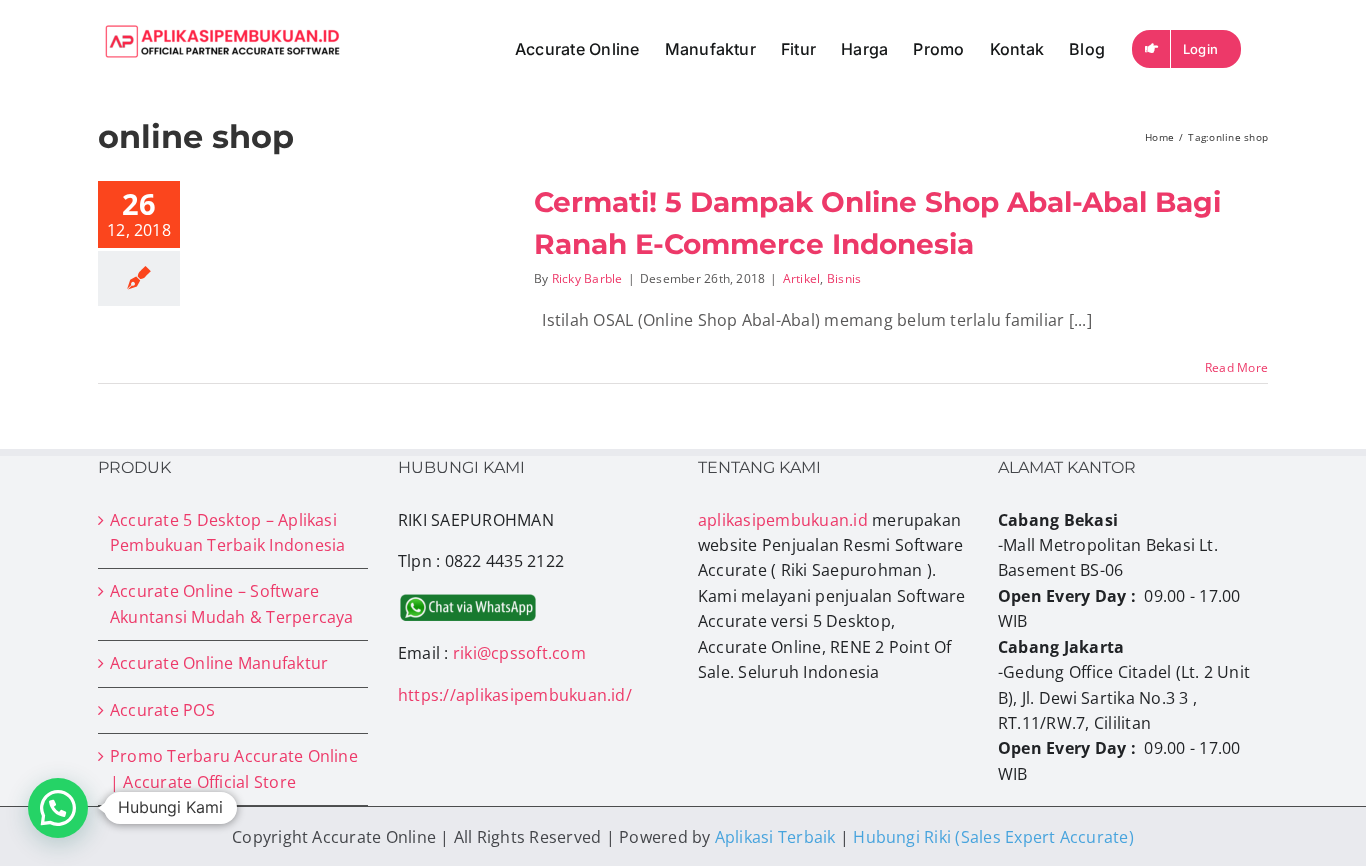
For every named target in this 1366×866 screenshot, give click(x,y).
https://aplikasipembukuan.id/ (515, 695)
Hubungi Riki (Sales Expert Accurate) (993, 837)
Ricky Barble (587, 278)
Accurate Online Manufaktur (219, 663)
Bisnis (844, 278)
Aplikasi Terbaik (775, 837)
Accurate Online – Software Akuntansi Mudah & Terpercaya (232, 603)
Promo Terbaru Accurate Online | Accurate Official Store (234, 768)
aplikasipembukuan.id (783, 520)
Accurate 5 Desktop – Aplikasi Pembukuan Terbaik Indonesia (227, 532)
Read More (1236, 367)
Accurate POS (162, 710)
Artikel (802, 278)
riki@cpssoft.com (519, 653)
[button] (58, 808)
